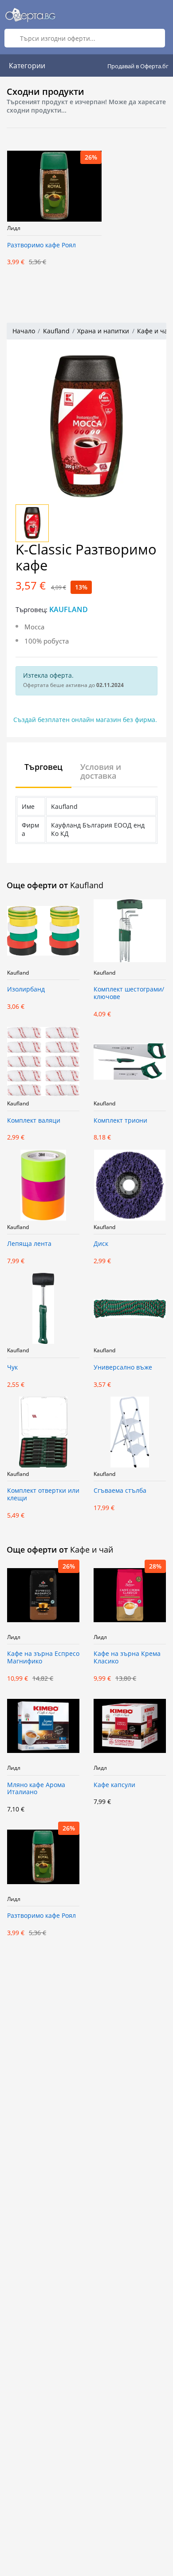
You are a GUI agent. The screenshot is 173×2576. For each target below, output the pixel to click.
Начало (24, 331)
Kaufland (56, 331)
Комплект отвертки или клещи (43, 1495)
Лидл (14, 228)
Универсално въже (123, 1368)
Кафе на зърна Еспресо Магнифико (43, 1658)
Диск (101, 1244)
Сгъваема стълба (120, 1491)
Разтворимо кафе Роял (41, 245)
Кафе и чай (154, 331)
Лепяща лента (29, 1244)
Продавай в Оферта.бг (138, 66)
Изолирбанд (26, 989)
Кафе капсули (114, 1785)
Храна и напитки (103, 331)
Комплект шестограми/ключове (129, 993)
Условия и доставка (101, 771)
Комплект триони (120, 1121)
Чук (12, 1368)
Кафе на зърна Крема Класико (127, 1658)
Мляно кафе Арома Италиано (36, 1789)
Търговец (43, 767)
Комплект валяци (34, 1121)
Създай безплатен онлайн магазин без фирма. (85, 720)
